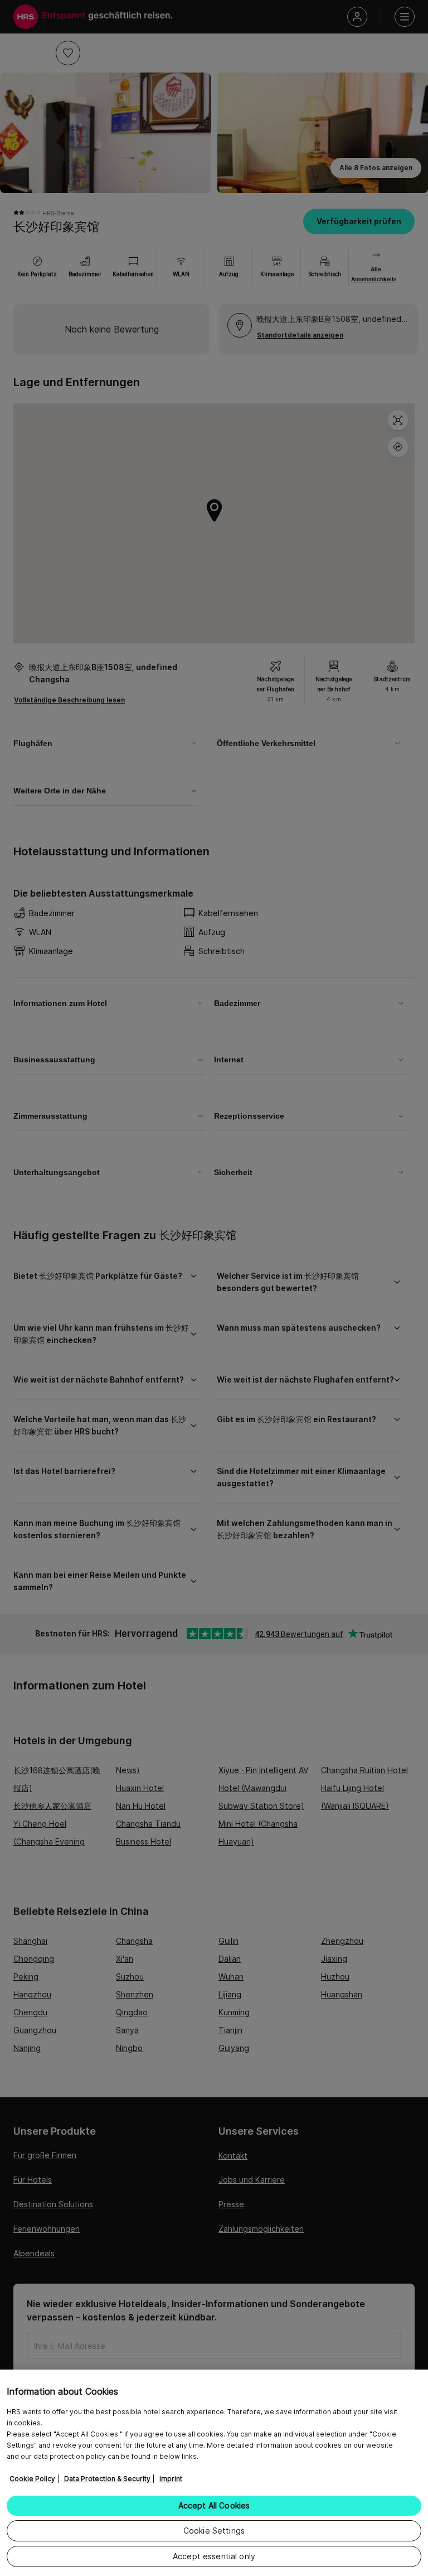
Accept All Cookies (214, 2505)
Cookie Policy (32, 2479)
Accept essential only (214, 2556)
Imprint (171, 2479)
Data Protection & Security (107, 2479)
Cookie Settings (214, 2531)
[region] (214, 2473)
